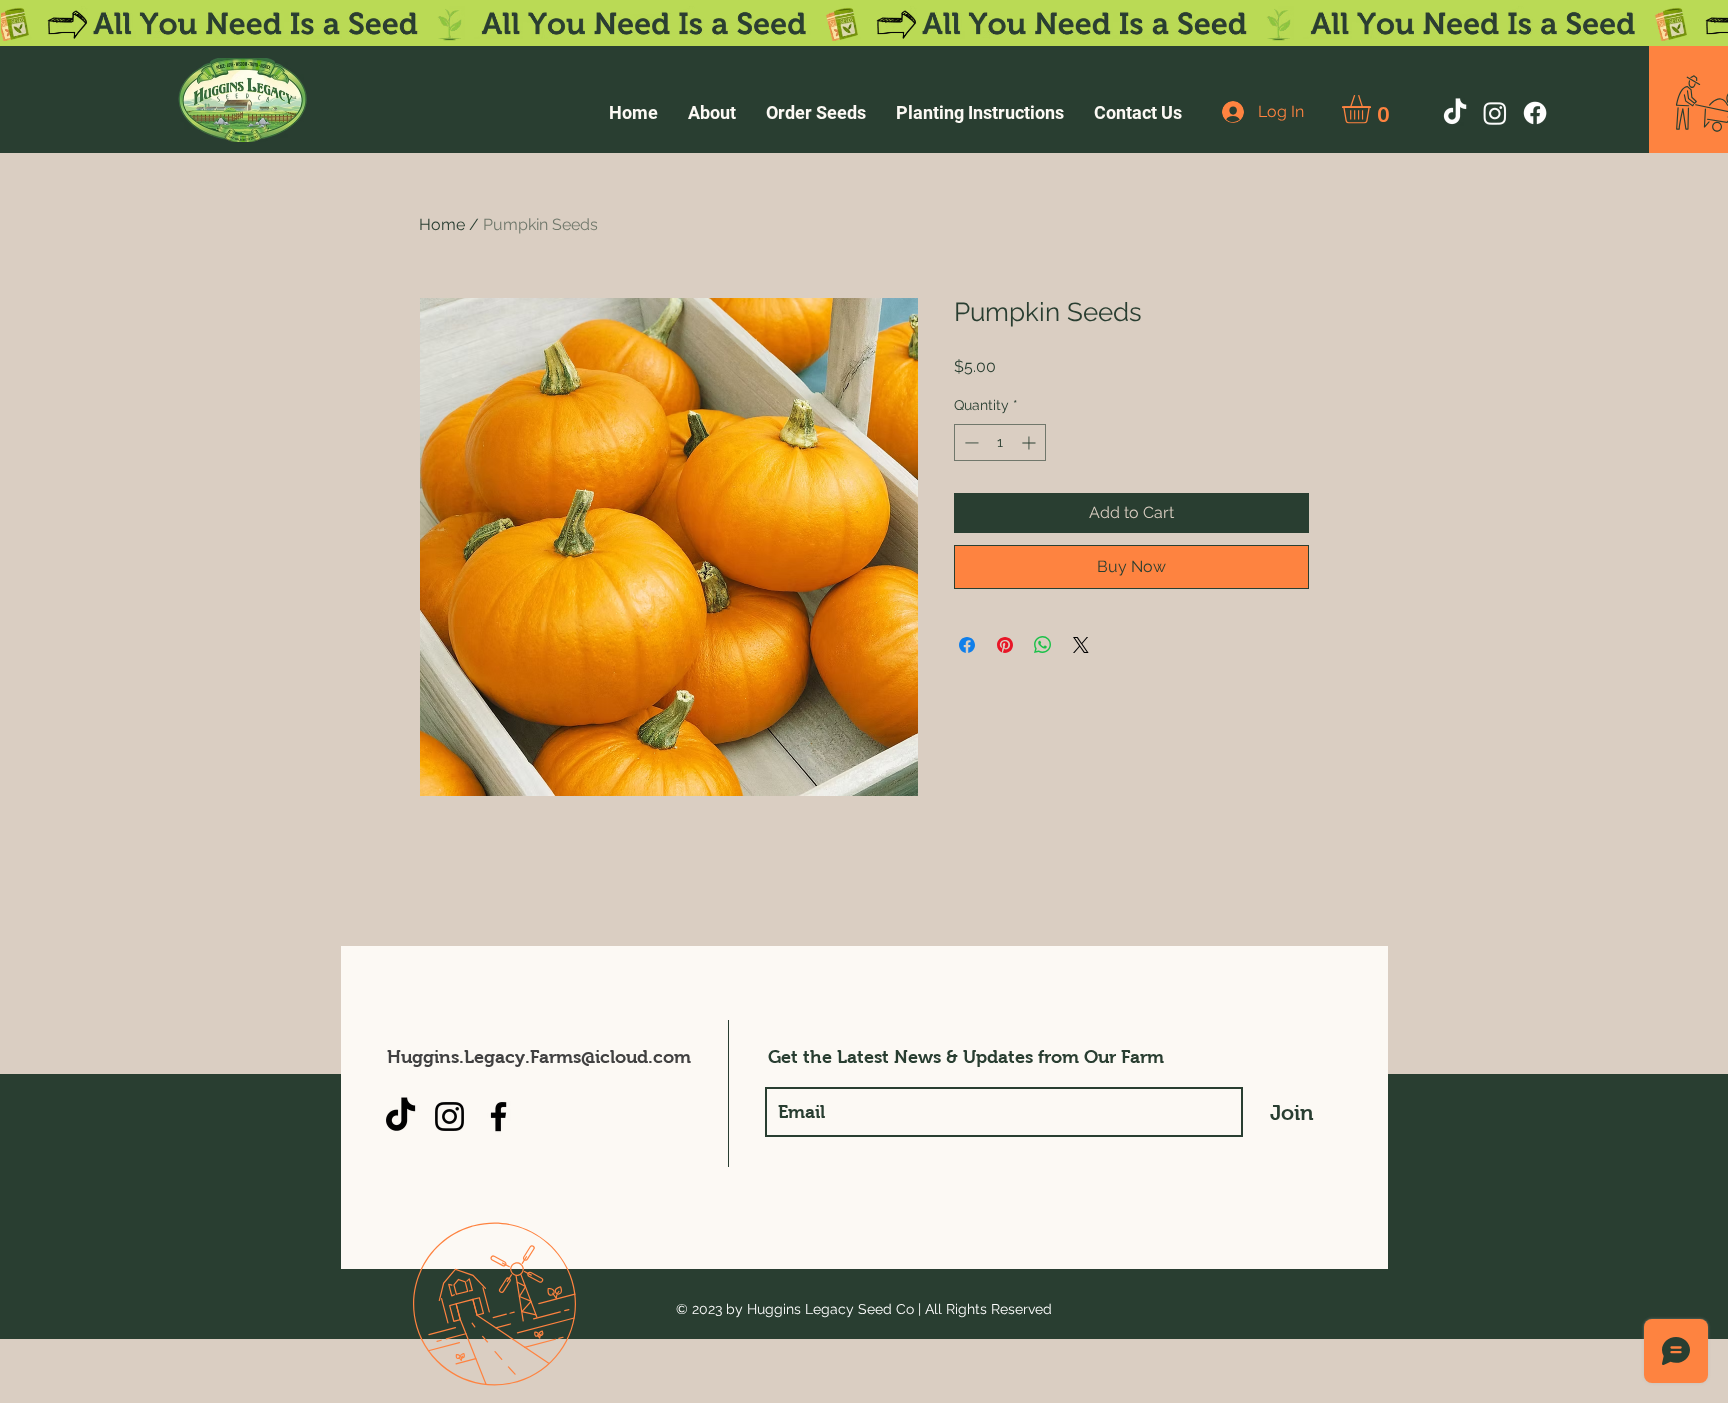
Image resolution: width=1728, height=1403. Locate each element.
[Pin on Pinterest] (1005, 645)
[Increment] (1030, 442)
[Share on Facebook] (967, 645)
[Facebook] (1535, 113)
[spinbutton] (1000, 442)
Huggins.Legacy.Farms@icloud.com (539, 1057)
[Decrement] (969, 442)
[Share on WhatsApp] (1043, 645)
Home (442, 224)
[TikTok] (1455, 113)
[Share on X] (1081, 645)
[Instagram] (1495, 113)
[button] (1373, 109)
